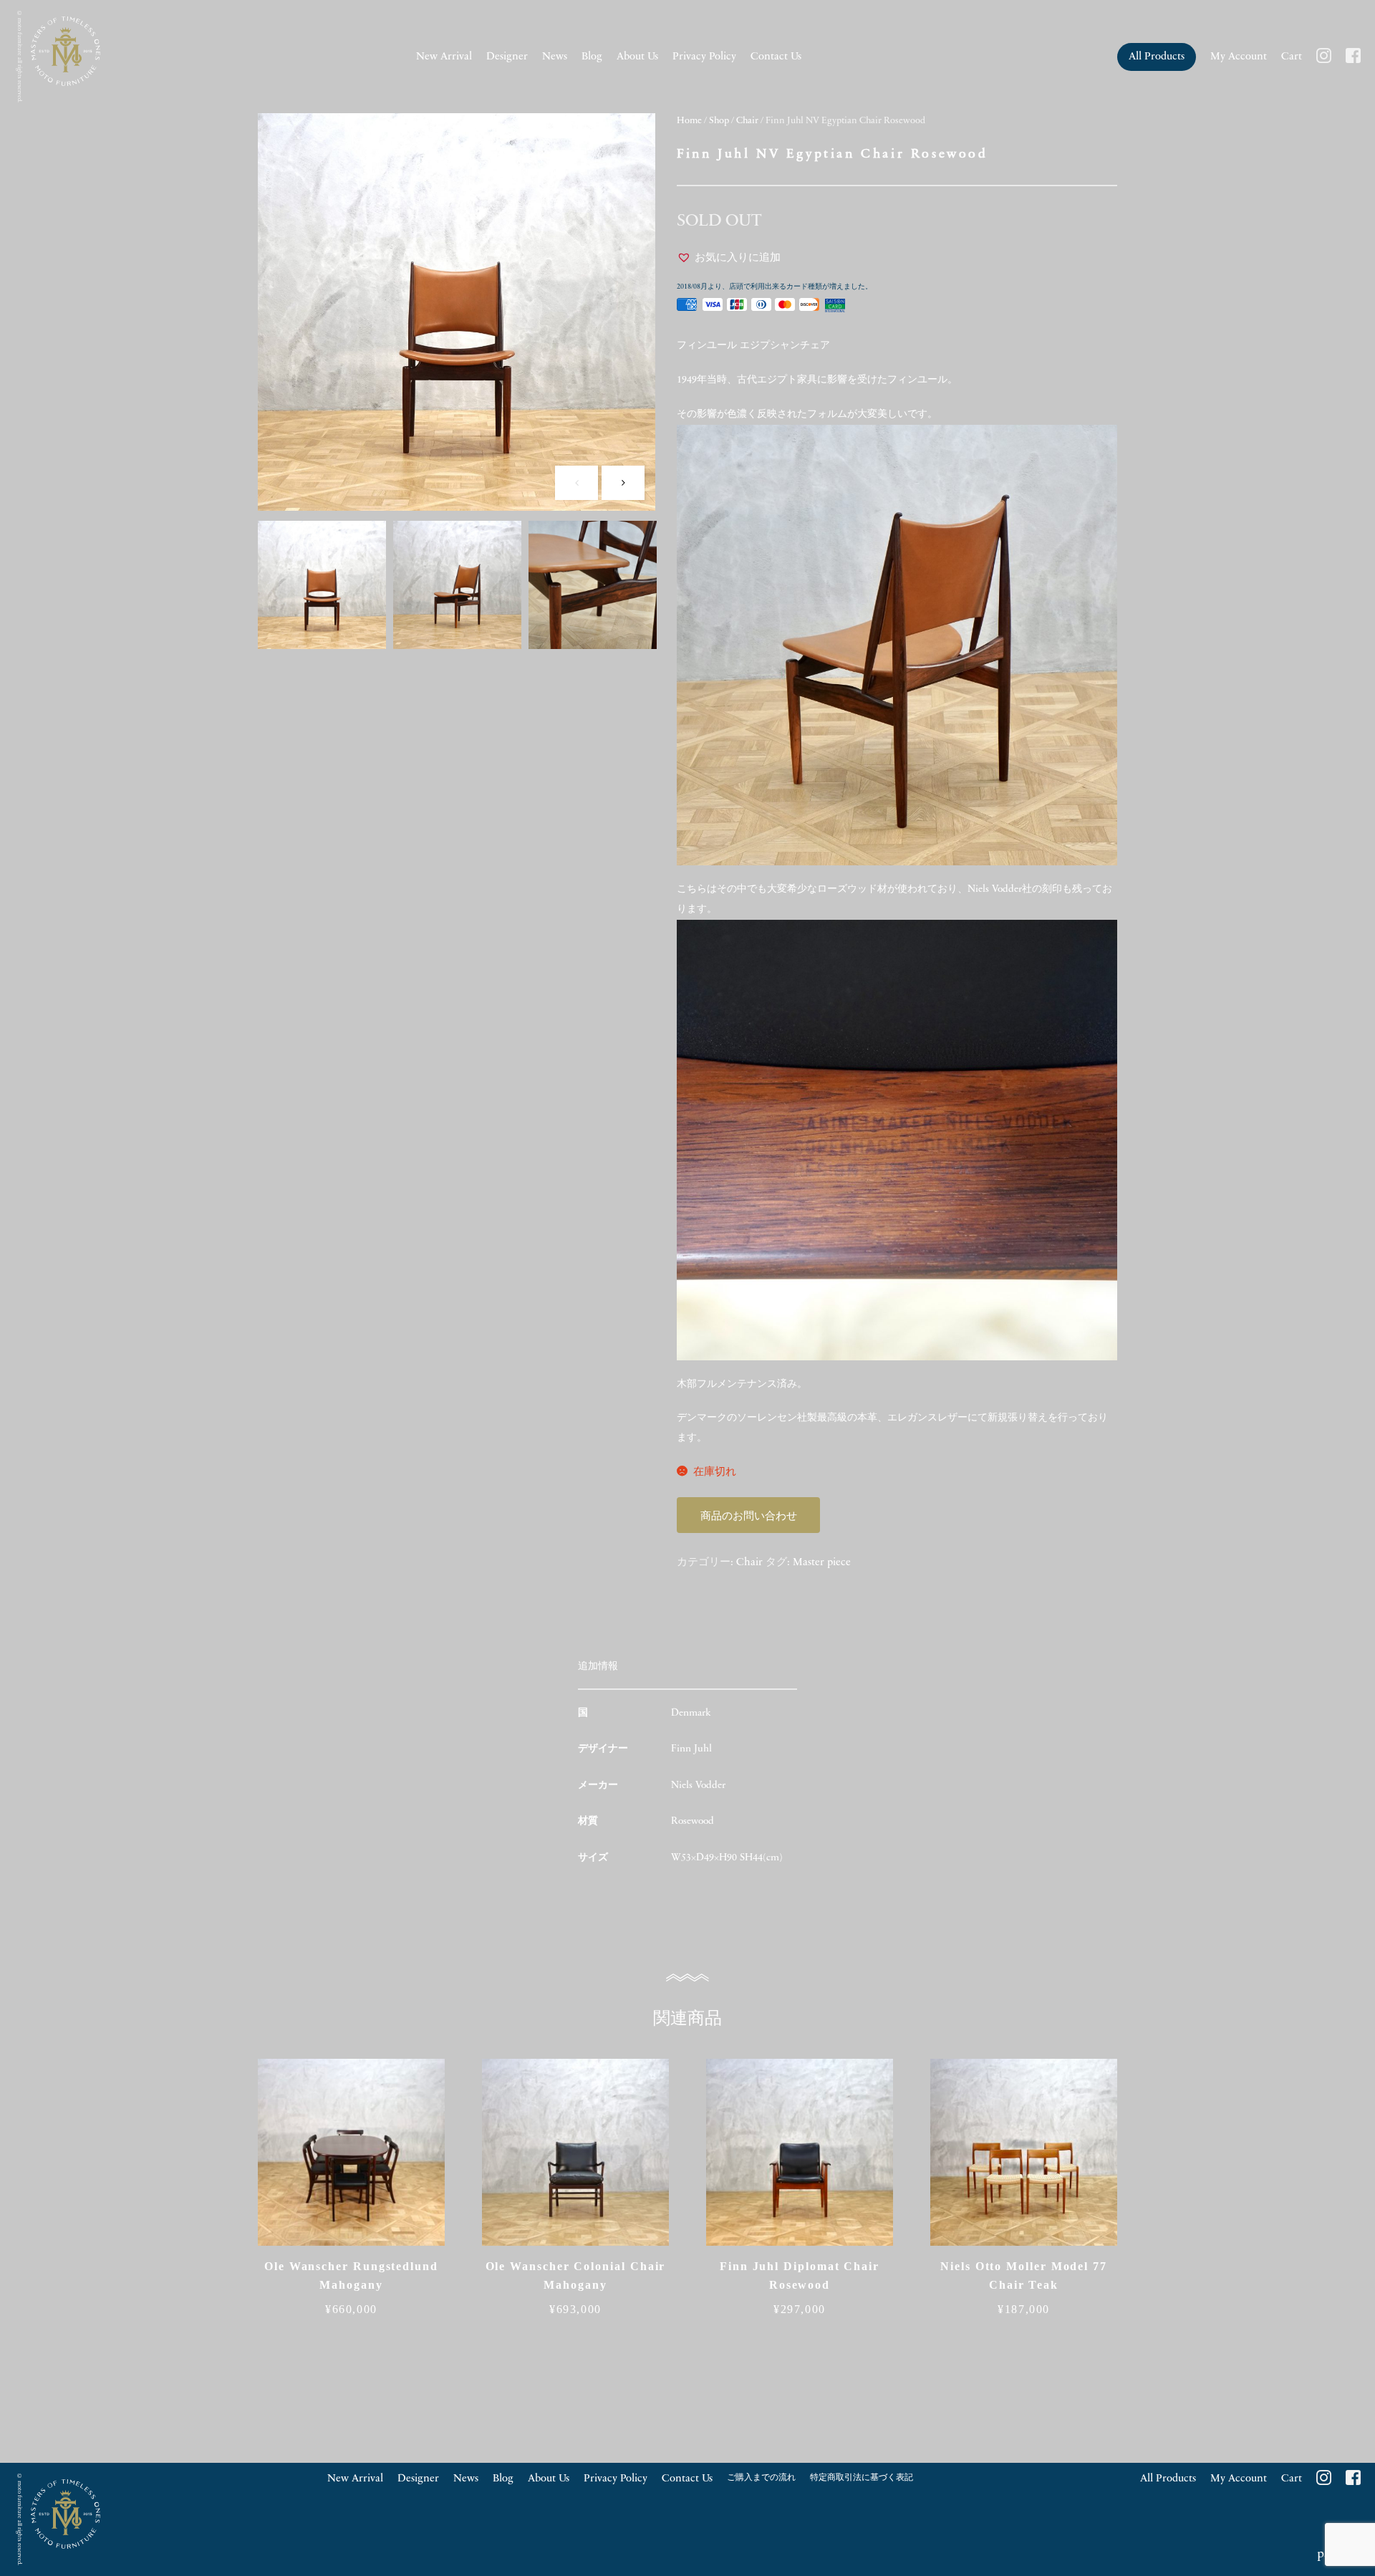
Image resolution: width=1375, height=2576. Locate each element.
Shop (719, 121)
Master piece (822, 1563)
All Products (1157, 57)
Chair (747, 121)
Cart (1292, 57)
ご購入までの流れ (761, 2478)
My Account (1239, 57)
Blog (592, 57)
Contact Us (776, 57)
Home (689, 121)
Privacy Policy (704, 57)
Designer (507, 57)
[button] (729, 259)
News (555, 57)
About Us (637, 57)
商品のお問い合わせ (749, 1517)
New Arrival (444, 57)
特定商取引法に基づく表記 (862, 2478)
